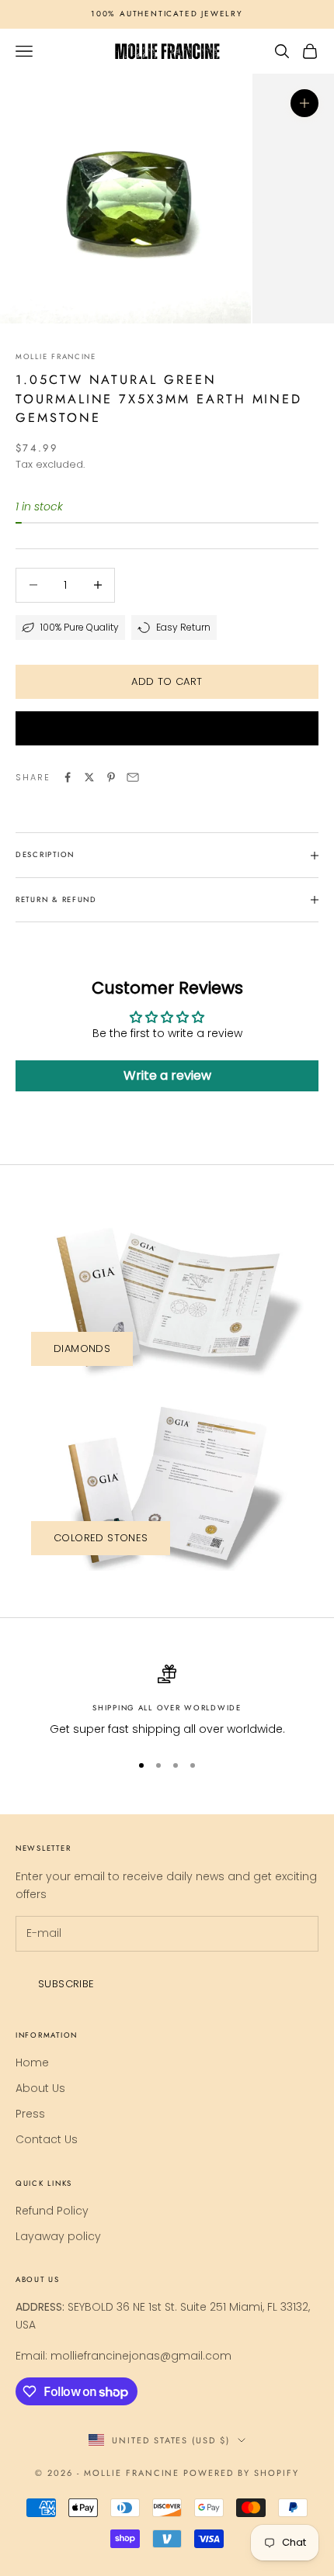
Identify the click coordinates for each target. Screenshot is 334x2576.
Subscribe (66, 1984)
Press (30, 2114)
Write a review (167, 1075)
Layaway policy (58, 2236)
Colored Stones (101, 1538)
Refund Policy (52, 2211)
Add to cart (167, 681)
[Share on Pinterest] (111, 777)
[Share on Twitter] (89, 777)
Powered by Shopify (241, 2473)
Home (32, 2063)
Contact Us (47, 2139)
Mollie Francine (56, 357)
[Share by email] (133, 777)
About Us (40, 2088)
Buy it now (167, 728)
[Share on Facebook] (68, 777)
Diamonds (82, 1349)
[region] (167, 1701)
